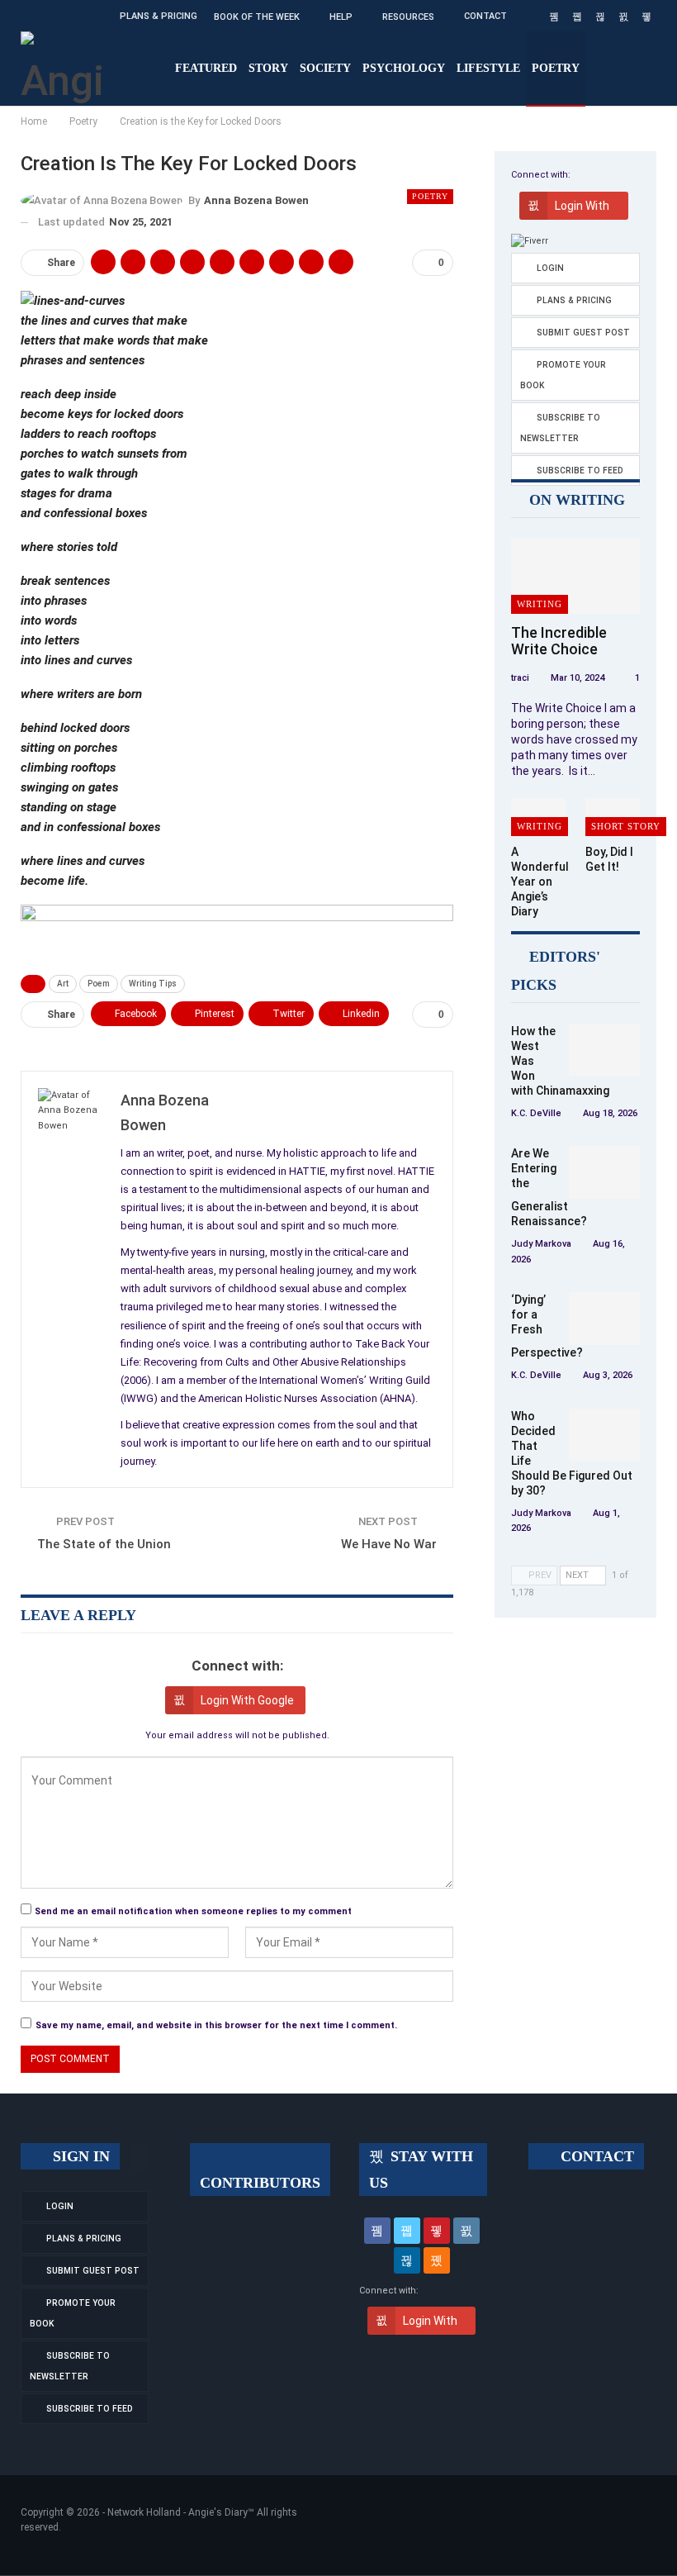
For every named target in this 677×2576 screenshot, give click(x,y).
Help (341, 17)
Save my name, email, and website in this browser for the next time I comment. (216, 2025)
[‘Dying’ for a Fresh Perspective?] (604, 1319)
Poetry (556, 68)
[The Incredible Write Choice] (575, 576)
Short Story (626, 826)
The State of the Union (104, 1544)
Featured (206, 68)
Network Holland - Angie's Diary (178, 2512)
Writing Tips (153, 984)
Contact (485, 16)
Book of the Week (257, 17)
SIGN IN (79, 2156)
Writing (540, 604)
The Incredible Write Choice (559, 641)
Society (325, 68)
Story (268, 68)
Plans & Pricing (159, 16)
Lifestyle (488, 68)
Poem (99, 984)
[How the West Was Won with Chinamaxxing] (604, 1050)
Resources (408, 17)
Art (63, 984)
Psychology (404, 68)
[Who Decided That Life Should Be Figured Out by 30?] (604, 1435)
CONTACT (595, 2156)
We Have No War (389, 1544)
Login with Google (247, 1700)
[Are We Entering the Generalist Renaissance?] (604, 1172)
